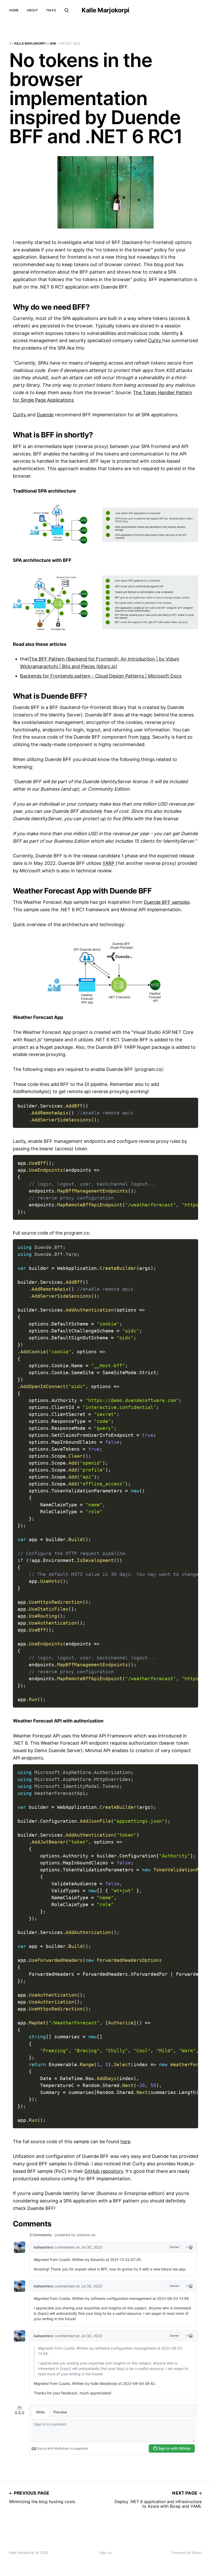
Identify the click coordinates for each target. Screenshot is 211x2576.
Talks (51, 10)
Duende (45, 415)
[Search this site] (67, 10)
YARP (109, 863)
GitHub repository (104, 2171)
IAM (53, 43)
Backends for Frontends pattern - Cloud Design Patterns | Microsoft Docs (101, 676)
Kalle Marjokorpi (105, 10)
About (32, 10)
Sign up (106, 2553)
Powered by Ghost (187, 2553)
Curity (155, 340)
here (145, 737)
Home (14, 10)
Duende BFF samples (167, 902)
